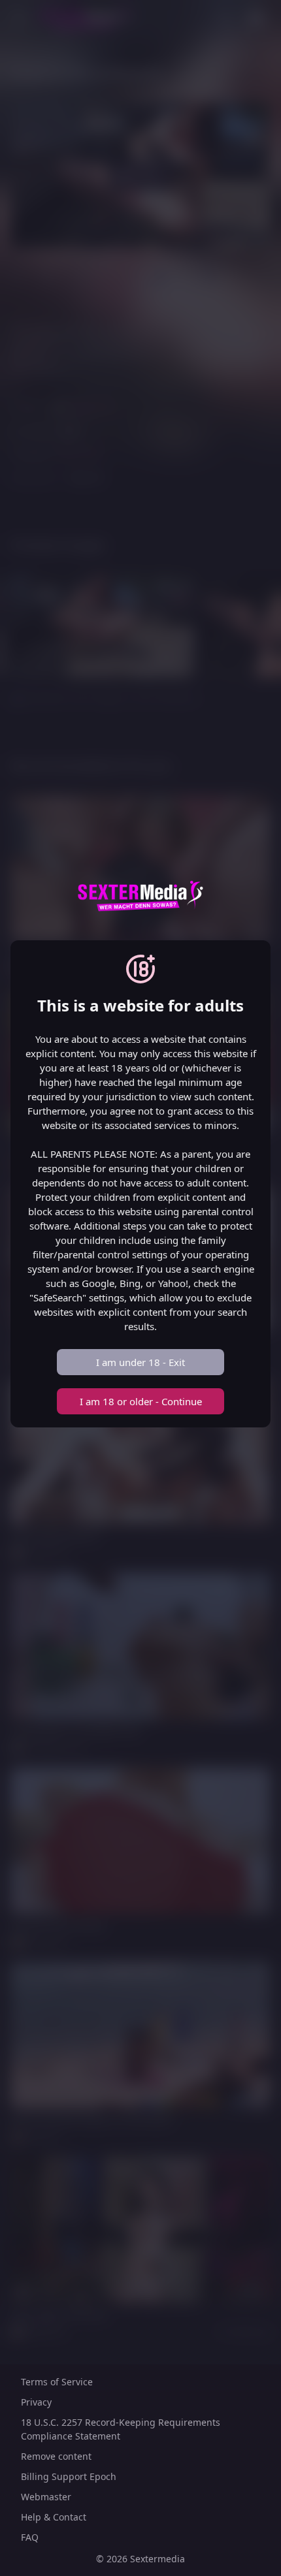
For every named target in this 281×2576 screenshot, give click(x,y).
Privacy (36, 2402)
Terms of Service (57, 2382)
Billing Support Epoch (69, 2476)
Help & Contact (54, 2517)
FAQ (30, 2537)
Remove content (56, 2456)
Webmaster (46, 2497)
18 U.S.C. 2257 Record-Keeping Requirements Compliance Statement (121, 2429)
